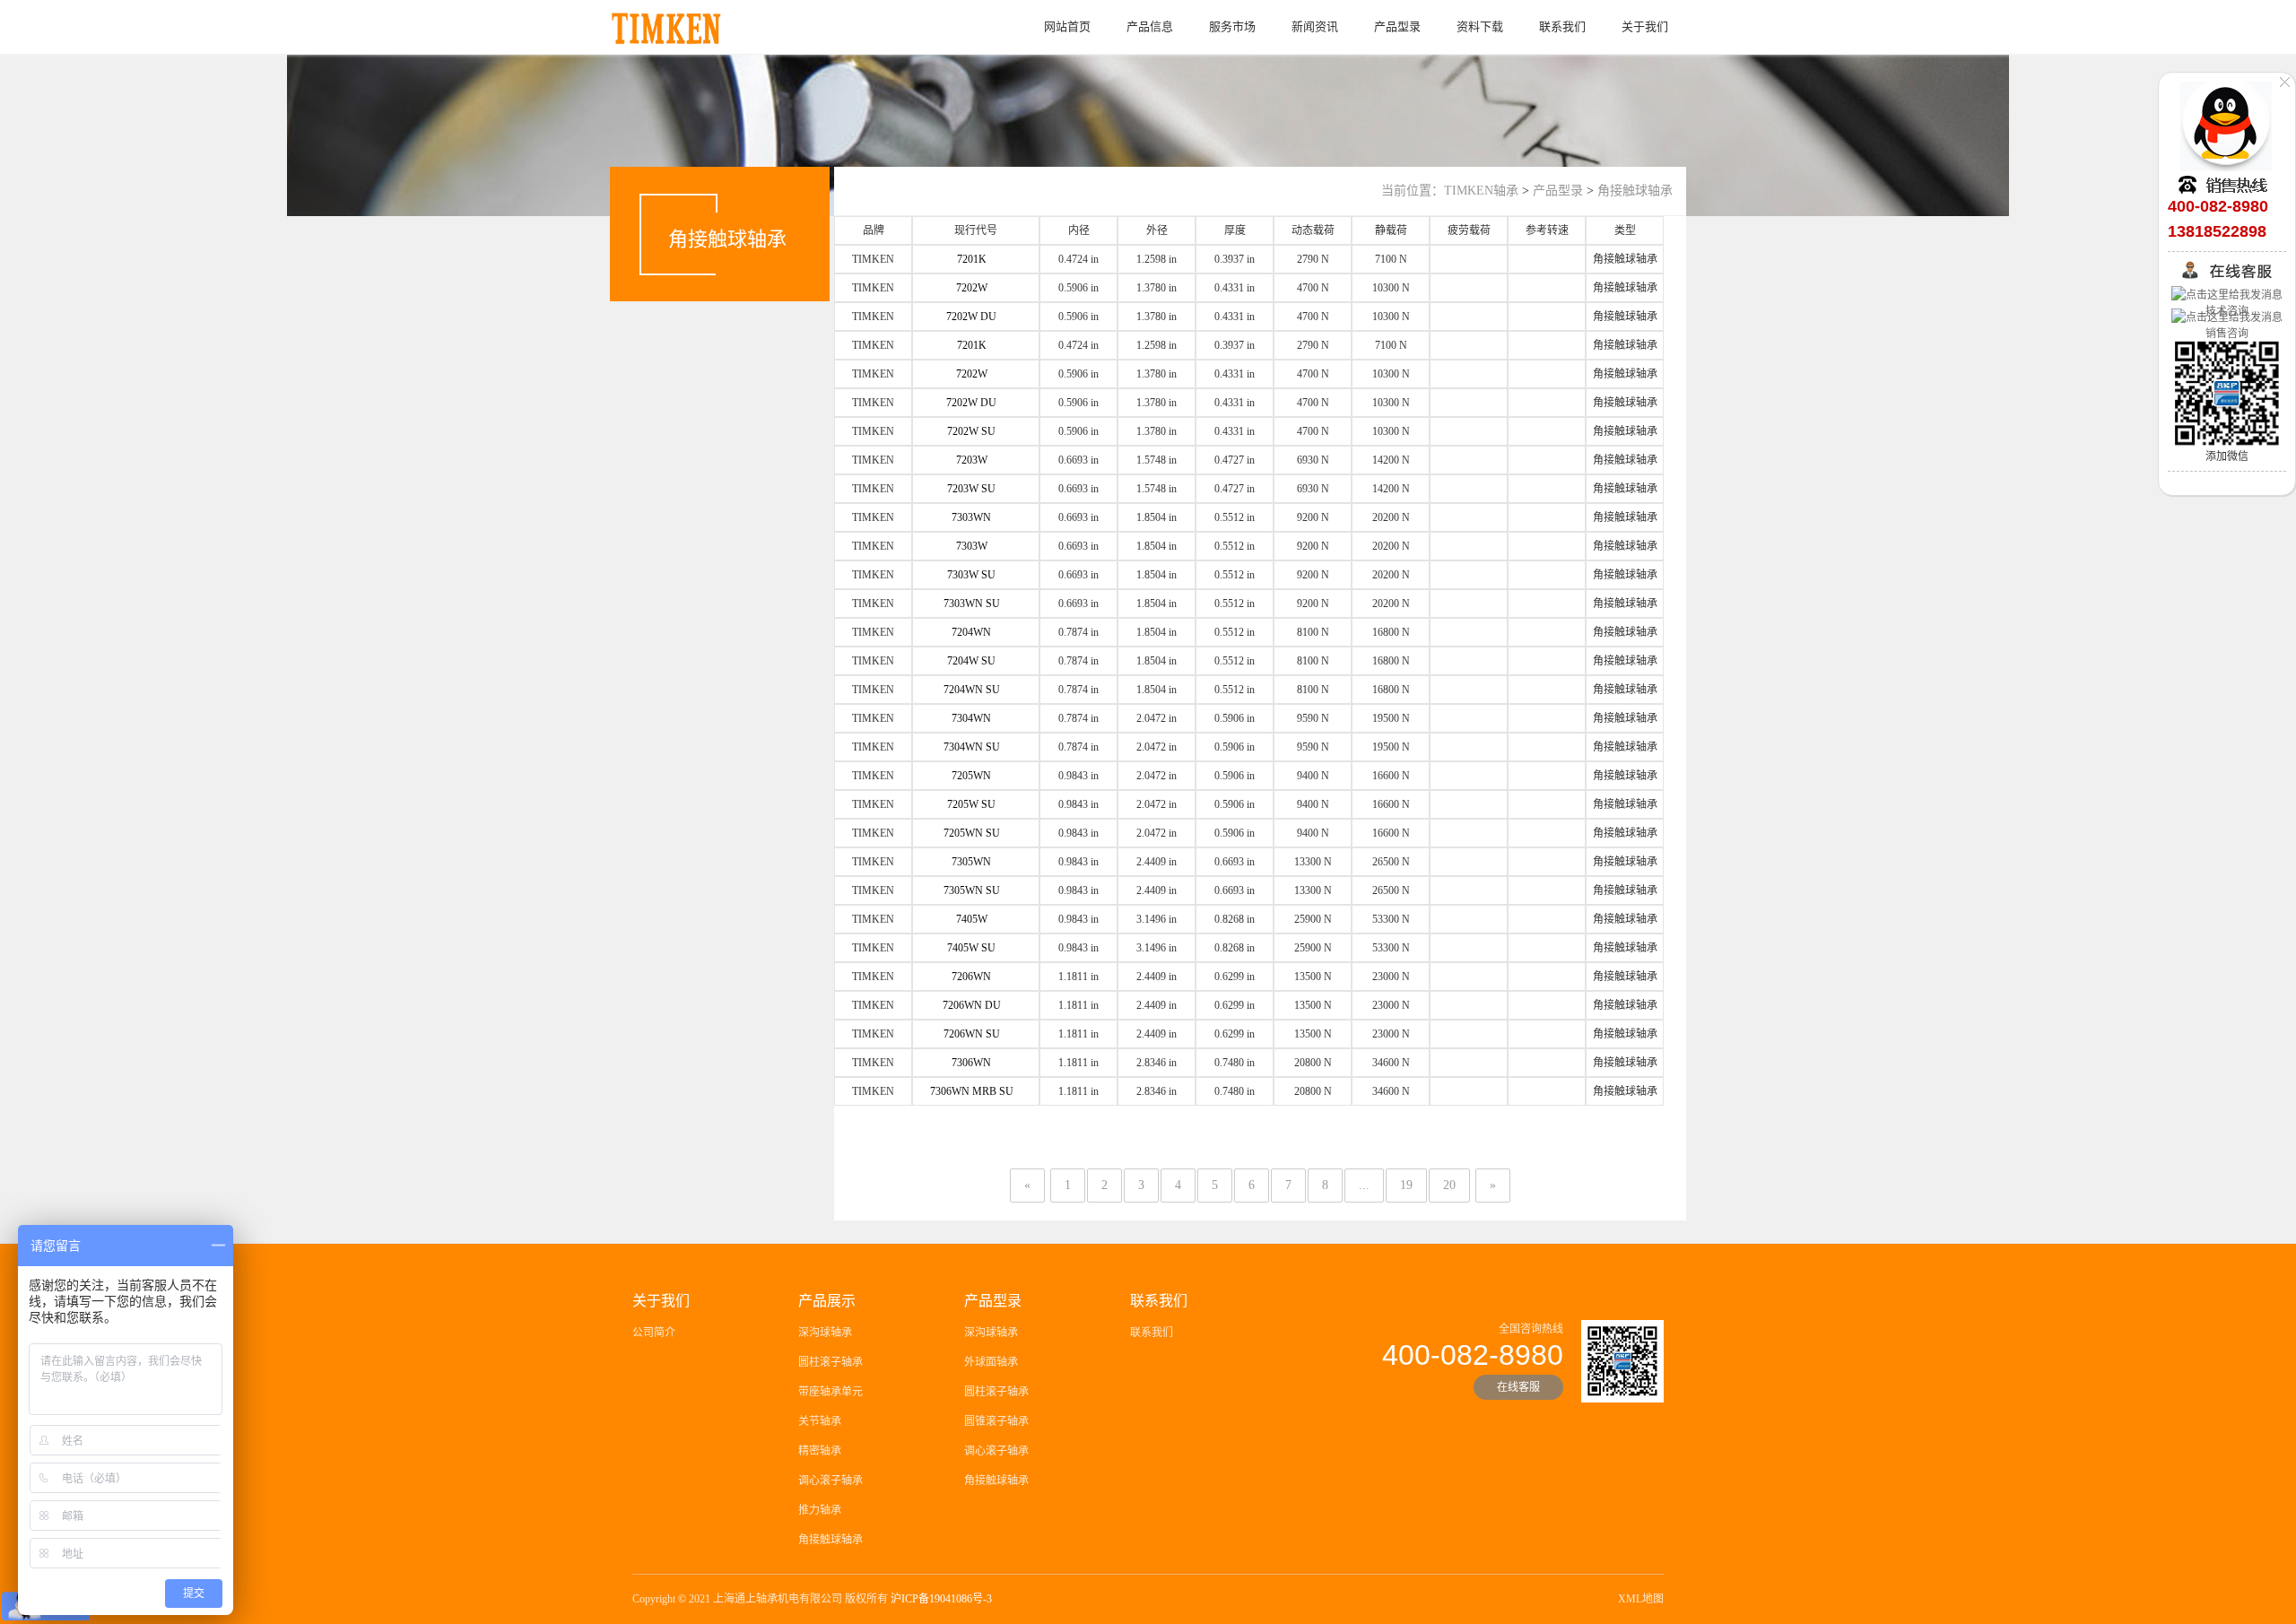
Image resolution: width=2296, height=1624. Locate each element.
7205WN (971, 776)
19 (1406, 1185)
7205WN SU (972, 833)
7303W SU (971, 575)
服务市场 (1232, 26)
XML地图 (1641, 1599)
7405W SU (971, 948)
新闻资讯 (1315, 26)
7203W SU (971, 489)
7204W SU (971, 661)
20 (1449, 1185)
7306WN (971, 1063)
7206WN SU (972, 1034)
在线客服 (1518, 1387)
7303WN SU (972, 604)
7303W (972, 546)
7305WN (971, 862)
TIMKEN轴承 (1481, 191)
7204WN (971, 632)
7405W (972, 919)
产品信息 (1150, 26)
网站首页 (1067, 26)
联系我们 (1562, 26)
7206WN (971, 977)
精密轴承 (820, 1451)
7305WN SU (972, 890)
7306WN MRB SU (972, 1091)
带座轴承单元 (831, 1392)
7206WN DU (972, 1005)
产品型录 (1397, 26)
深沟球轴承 (825, 1333)
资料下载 (1480, 26)
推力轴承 (820, 1510)
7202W (972, 288)
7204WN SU (972, 690)
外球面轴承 (991, 1362)
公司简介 (654, 1333)
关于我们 (1645, 26)
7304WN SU (972, 747)
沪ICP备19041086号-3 (941, 1599)
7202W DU (971, 317)
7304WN (971, 718)
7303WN (971, 517)
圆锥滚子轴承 (996, 1421)
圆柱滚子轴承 (831, 1362)
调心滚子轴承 (831, 1481)
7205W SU (971, 804)
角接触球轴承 (1635, 191)
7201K (972, 259)
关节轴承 (820, 1421)
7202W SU (971, 431)
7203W (972, 460)
